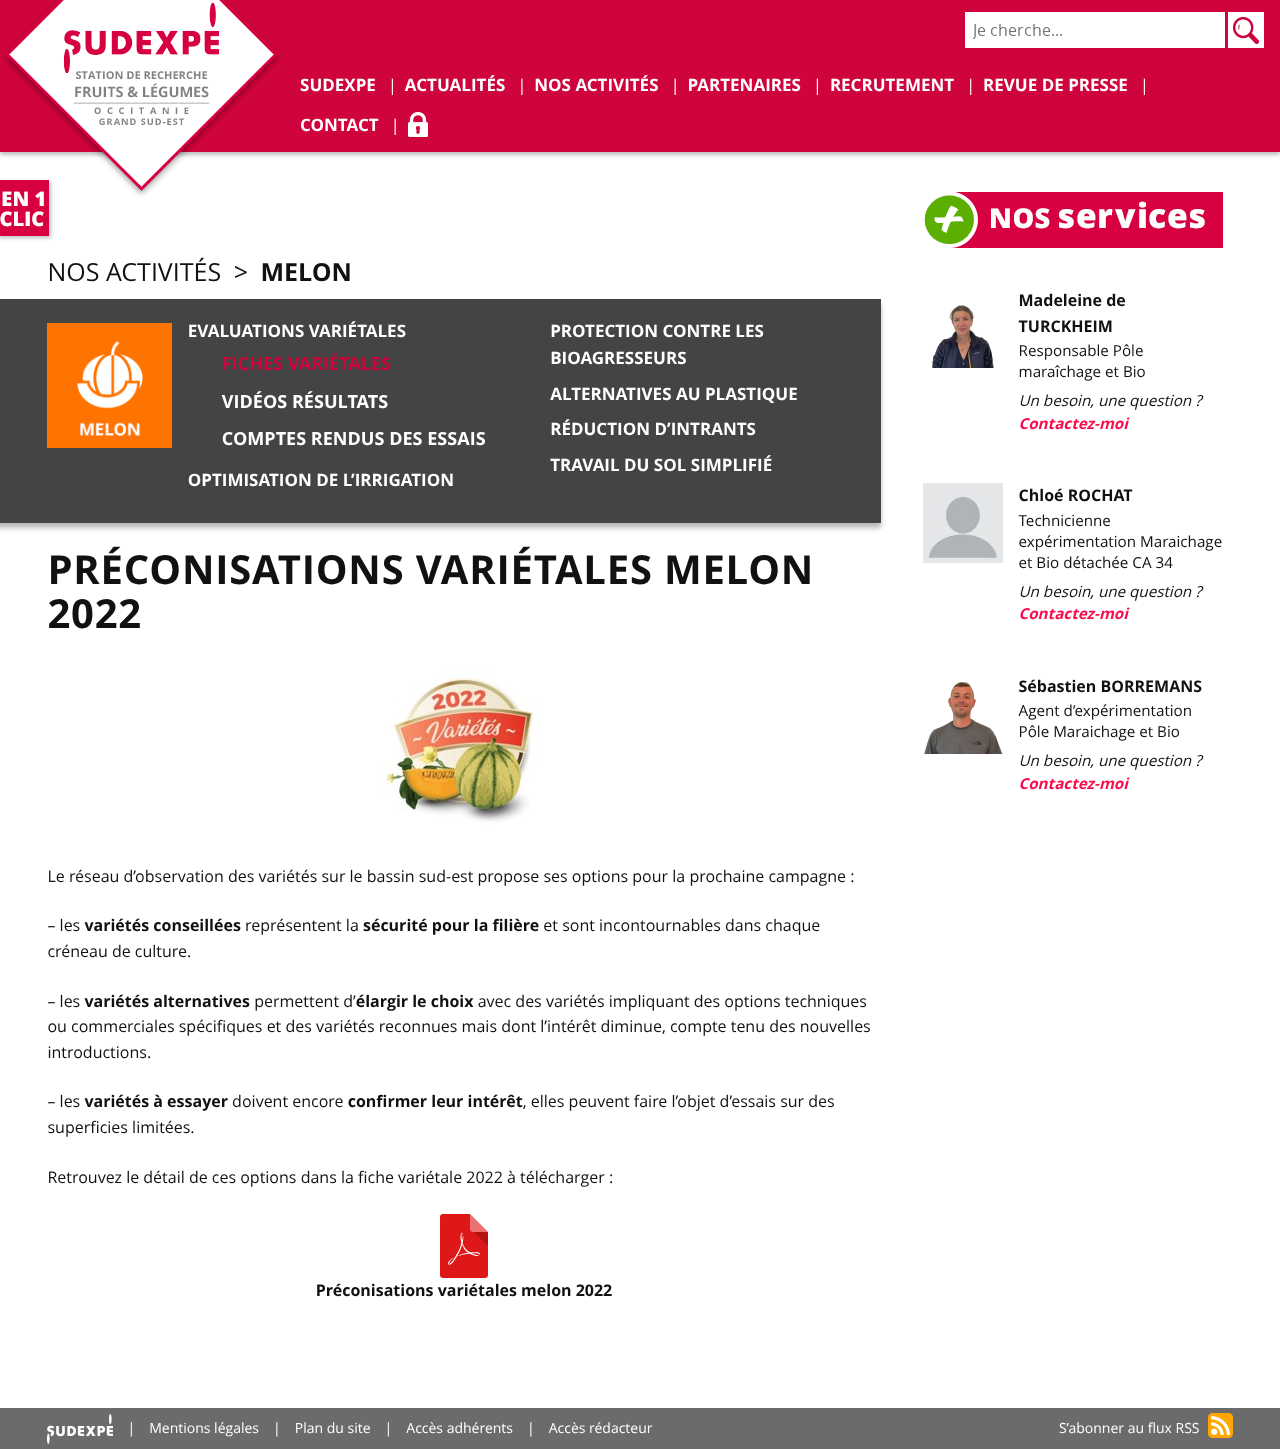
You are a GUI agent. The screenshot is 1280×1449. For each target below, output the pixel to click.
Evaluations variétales (297, 331)
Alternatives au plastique (674, 394)
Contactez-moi (1073, 423)
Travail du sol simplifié (661, 465)
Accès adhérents (459, 1428)
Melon (305, 271)
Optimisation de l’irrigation (321, 480)
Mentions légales (204, 1428)
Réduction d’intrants (653, 429)
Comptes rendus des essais (354, 438)
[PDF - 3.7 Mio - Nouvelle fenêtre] (464, 1246)
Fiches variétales (306, 363)
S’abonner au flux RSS (1129, 1428)
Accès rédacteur (601, 1428)
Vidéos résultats (305, 401)
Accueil (80, 1428)
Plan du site (333, 1428)
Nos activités (134, 272)
